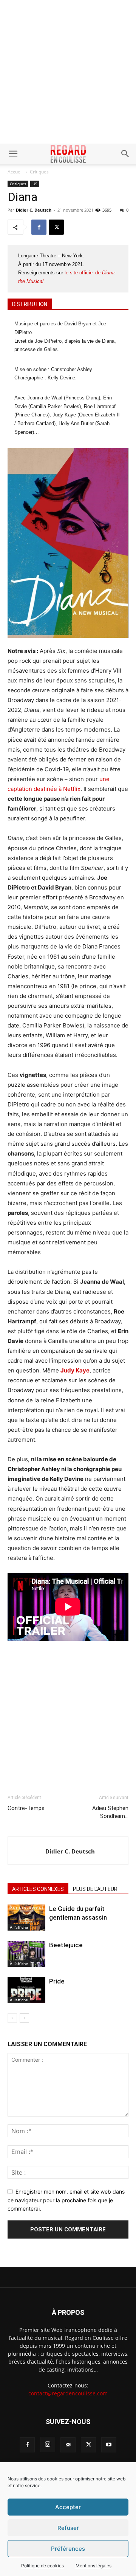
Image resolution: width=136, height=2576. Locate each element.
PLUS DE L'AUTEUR (95, 1889)
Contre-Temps (26, 1808)
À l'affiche (19, 1927)
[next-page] (24, 2018)
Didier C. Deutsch (34, 210)
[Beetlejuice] (26, 1954)
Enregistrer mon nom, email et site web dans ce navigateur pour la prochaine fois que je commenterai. (66, 2200)
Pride (57, 1981)
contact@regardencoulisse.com (68, 2393)
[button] (13, 154)
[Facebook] (39, 227)
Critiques (39, 172)
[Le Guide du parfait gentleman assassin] (26, 1918)
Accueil (15, 172)
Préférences (68, 2549)
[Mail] (68, 2445)
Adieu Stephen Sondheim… (110, 1812)
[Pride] (26, 1990)
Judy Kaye (75, 1370)
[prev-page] (12, 2018)
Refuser (68, 2528)
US (35, 184)
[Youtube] (109, 2445)
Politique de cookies (42, 2566)
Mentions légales (93, 2566)
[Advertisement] (68, 72)
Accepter (68, 2507)
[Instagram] (48, 2444)
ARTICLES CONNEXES (38, 1889)
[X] (56, 227)
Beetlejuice (66, 1945)
